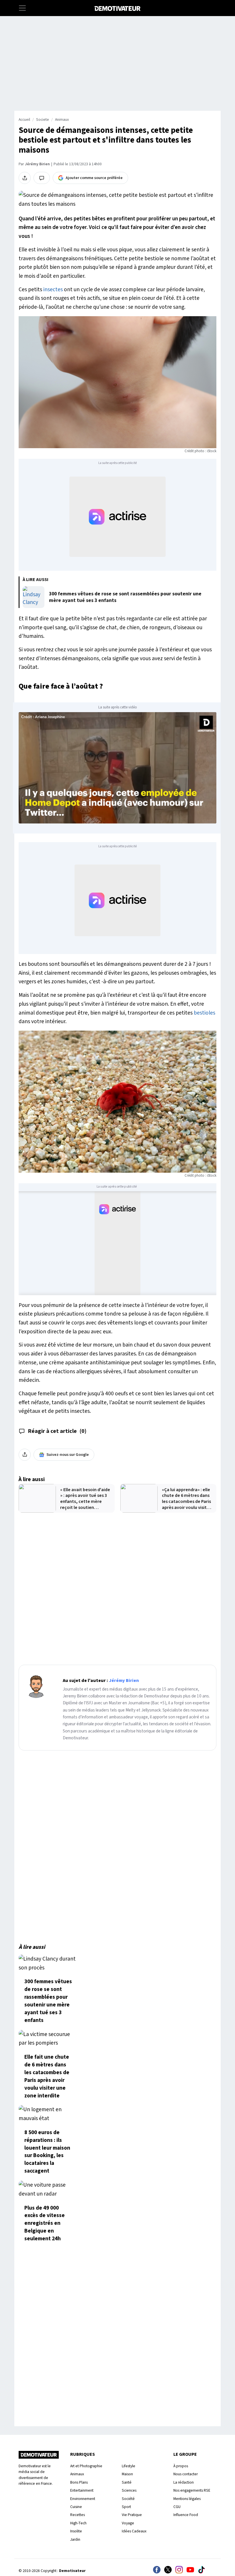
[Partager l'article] (25, 178)
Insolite (76, 2531)
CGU (177, 2507)
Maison (127, 2474)
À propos (181, 2466)
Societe (43, 120)
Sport (126, 2507)
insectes (53, 290)
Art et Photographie (86, 2466)
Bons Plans (79, 2482)
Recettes (78, 2515)
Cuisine (76, 2507)
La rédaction (184, 2482)
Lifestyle (129, 2466)
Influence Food (186, 2515)
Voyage (128, 2523)
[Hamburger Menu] (22, 8)
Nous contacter (186, 2474)
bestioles (204, 1013)
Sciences (129, 2490)
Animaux (62, 120)
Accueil (24, 120)
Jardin (75, 2539)
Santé (127, 2482)
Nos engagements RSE (192, 2490)
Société (128, 2499)
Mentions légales (187, 2499)
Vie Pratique (132, 2515)
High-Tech (78, 2523)
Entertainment (82, 2490)
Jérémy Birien (37, 164)
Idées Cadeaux (134, 2531)
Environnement (83, 2499)
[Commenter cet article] (42, 178)
